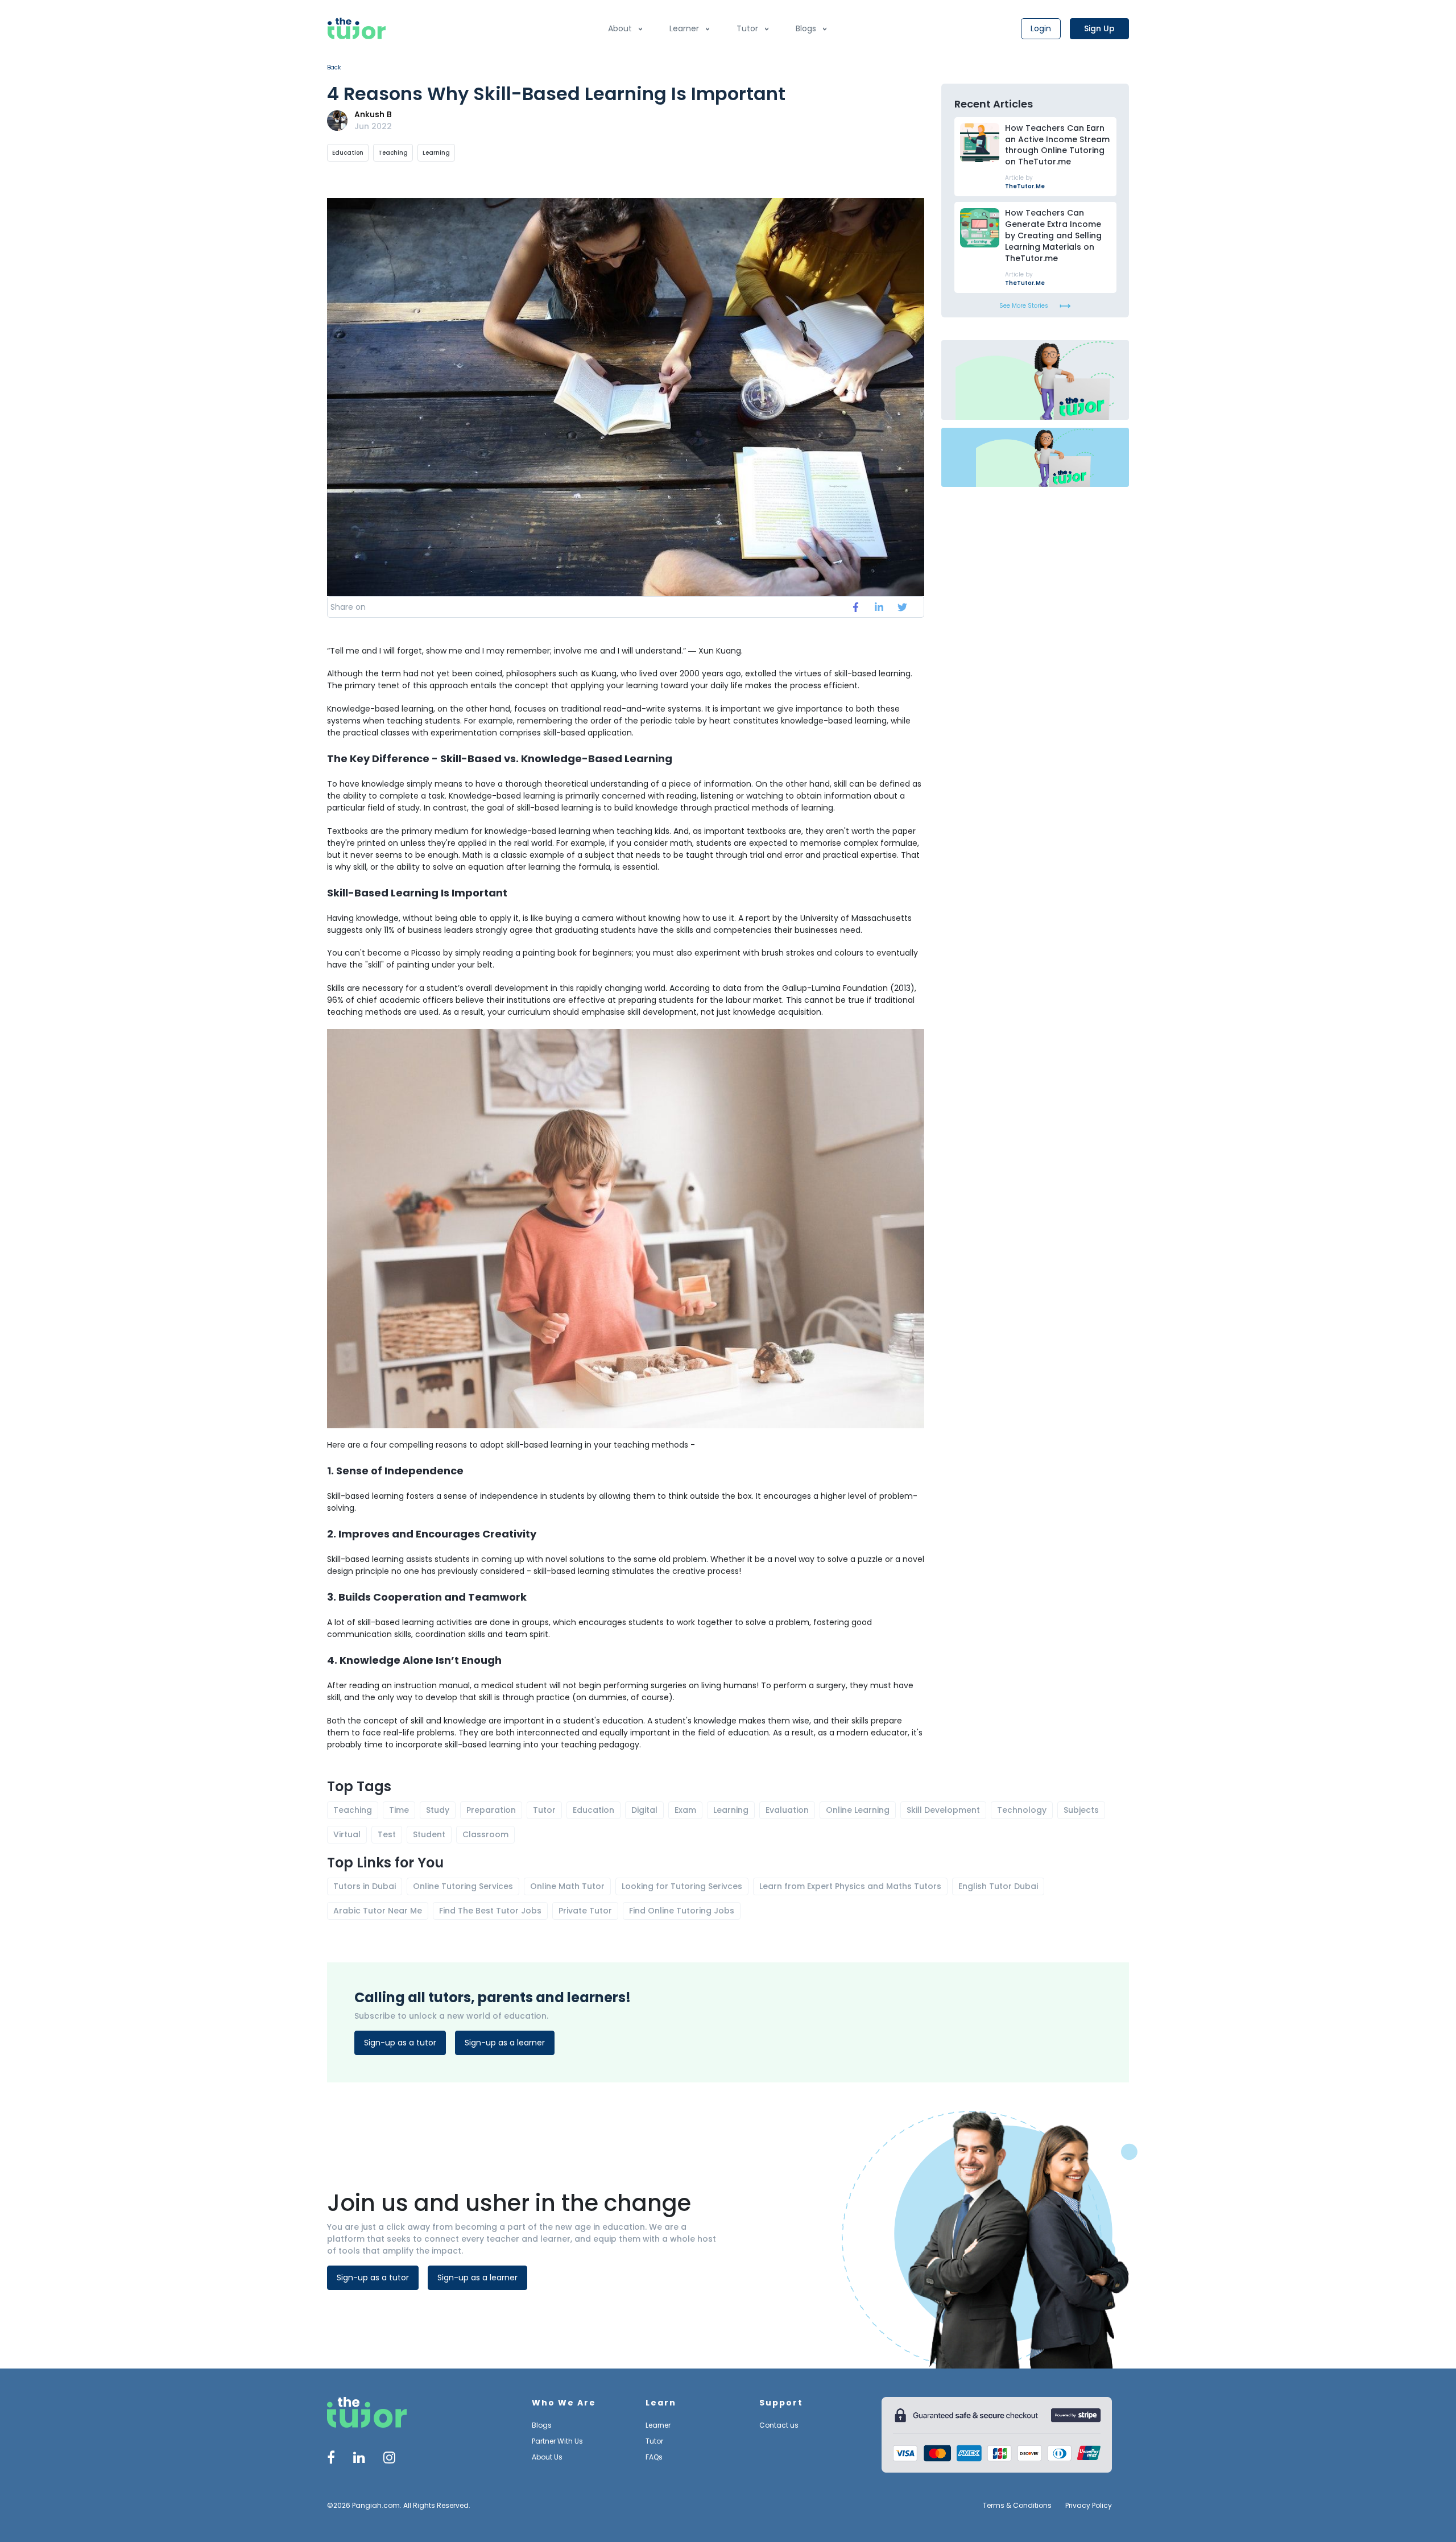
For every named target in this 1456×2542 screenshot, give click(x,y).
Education (348, 153)
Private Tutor (585, 1911)
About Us (547, 2457)
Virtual (347, 1834)
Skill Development (943, 1810)
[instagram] (389, 2459)
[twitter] (902, 607)
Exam (685, 1810)
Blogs (806, 28)
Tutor (747, 28)
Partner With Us (557, 2441)
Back (334, 67)
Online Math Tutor (567, 1886)
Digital (644, 1810)
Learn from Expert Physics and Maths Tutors (850, 1886)
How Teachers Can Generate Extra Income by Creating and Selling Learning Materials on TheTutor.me (1053, 236)
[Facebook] (331, 2459)
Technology (1022, 1810)
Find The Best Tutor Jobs (490, 1911)
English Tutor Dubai (998, 1886)
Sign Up (1099, 28)
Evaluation (787, 1810)
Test (387, 1834)
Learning (436, 153)
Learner (684, 28)
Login (1041, 28)
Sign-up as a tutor (400, 2043)
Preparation (491, 1810)
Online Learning (858, 1810)
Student (429, 1834)
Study (438, 1810)
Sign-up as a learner (505, 2043)
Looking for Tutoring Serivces (682, 1886)
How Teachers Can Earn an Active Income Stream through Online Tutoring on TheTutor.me (1057, 145)
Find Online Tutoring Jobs (682, 1911)
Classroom (485, 1834)
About (620, 28)
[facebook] (856, 607)
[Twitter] (359, 2459)
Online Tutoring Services (463, 1886)
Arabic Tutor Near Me (378, 1911)
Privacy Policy (1089, 2506)
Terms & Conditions (1017, 2506)
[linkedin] (879, 607)
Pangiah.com (376, 2505)
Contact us (779, 2425)
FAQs (654, 2457)
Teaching (393, 153)
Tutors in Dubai (365, 1886)
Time (399, 1810)
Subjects (1081, 1810)
